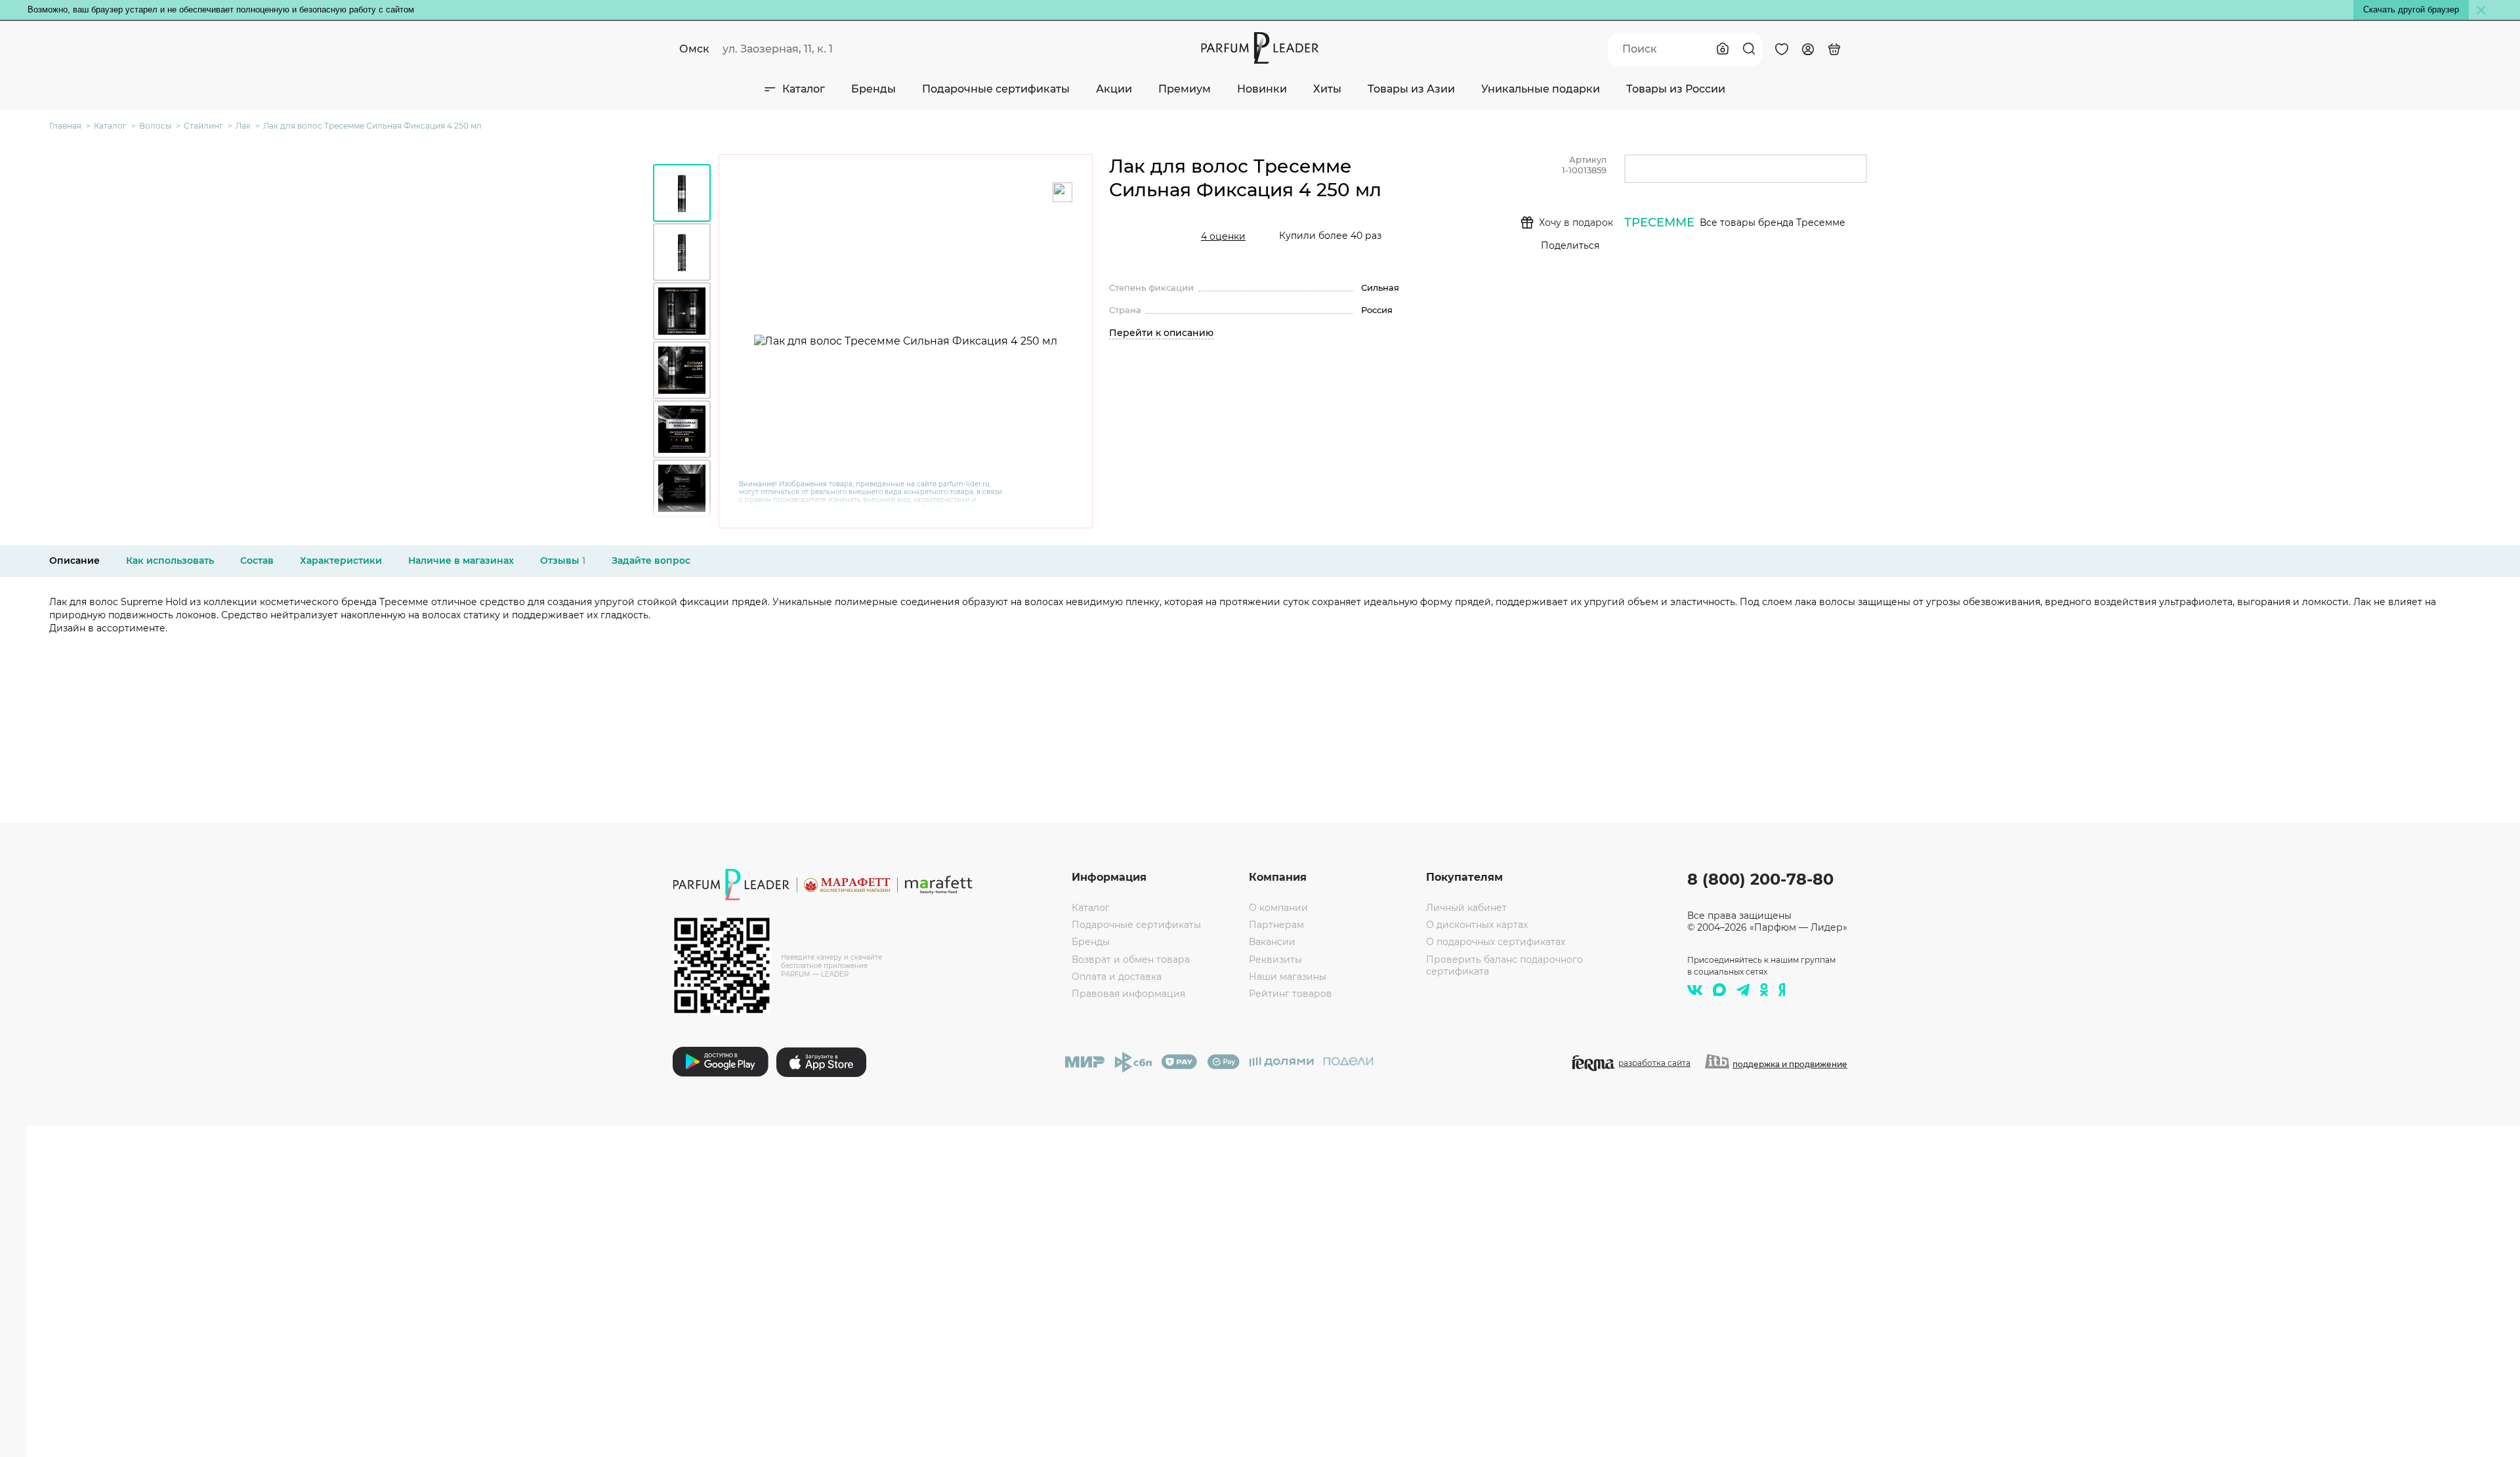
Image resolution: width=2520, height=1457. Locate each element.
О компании (1278, 908)
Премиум (1185, 89)
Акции (1114, 89)
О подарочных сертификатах (1496, 942)
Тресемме (1659, 222)
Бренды (873, 89)
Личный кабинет (1466, 908)
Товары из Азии (1411, 89)
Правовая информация (1128, 994)
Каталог (804, 89)
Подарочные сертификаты (996, 89)
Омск (694, 49)
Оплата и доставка (1117, 977)
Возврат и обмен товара (1131, 960)
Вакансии (1272, 942)
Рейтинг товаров (1291, 994)
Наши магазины (1288, 977)
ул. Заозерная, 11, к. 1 (778, 49)
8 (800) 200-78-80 (1760, 879)
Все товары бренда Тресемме (1773, 222)
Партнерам (1276, 925)
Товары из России (1676, 89)
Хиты (1327, 89)
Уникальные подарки (1541, 89)
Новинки (1262, 89)
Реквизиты (1275, 960)
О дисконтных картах (1477, 925)
